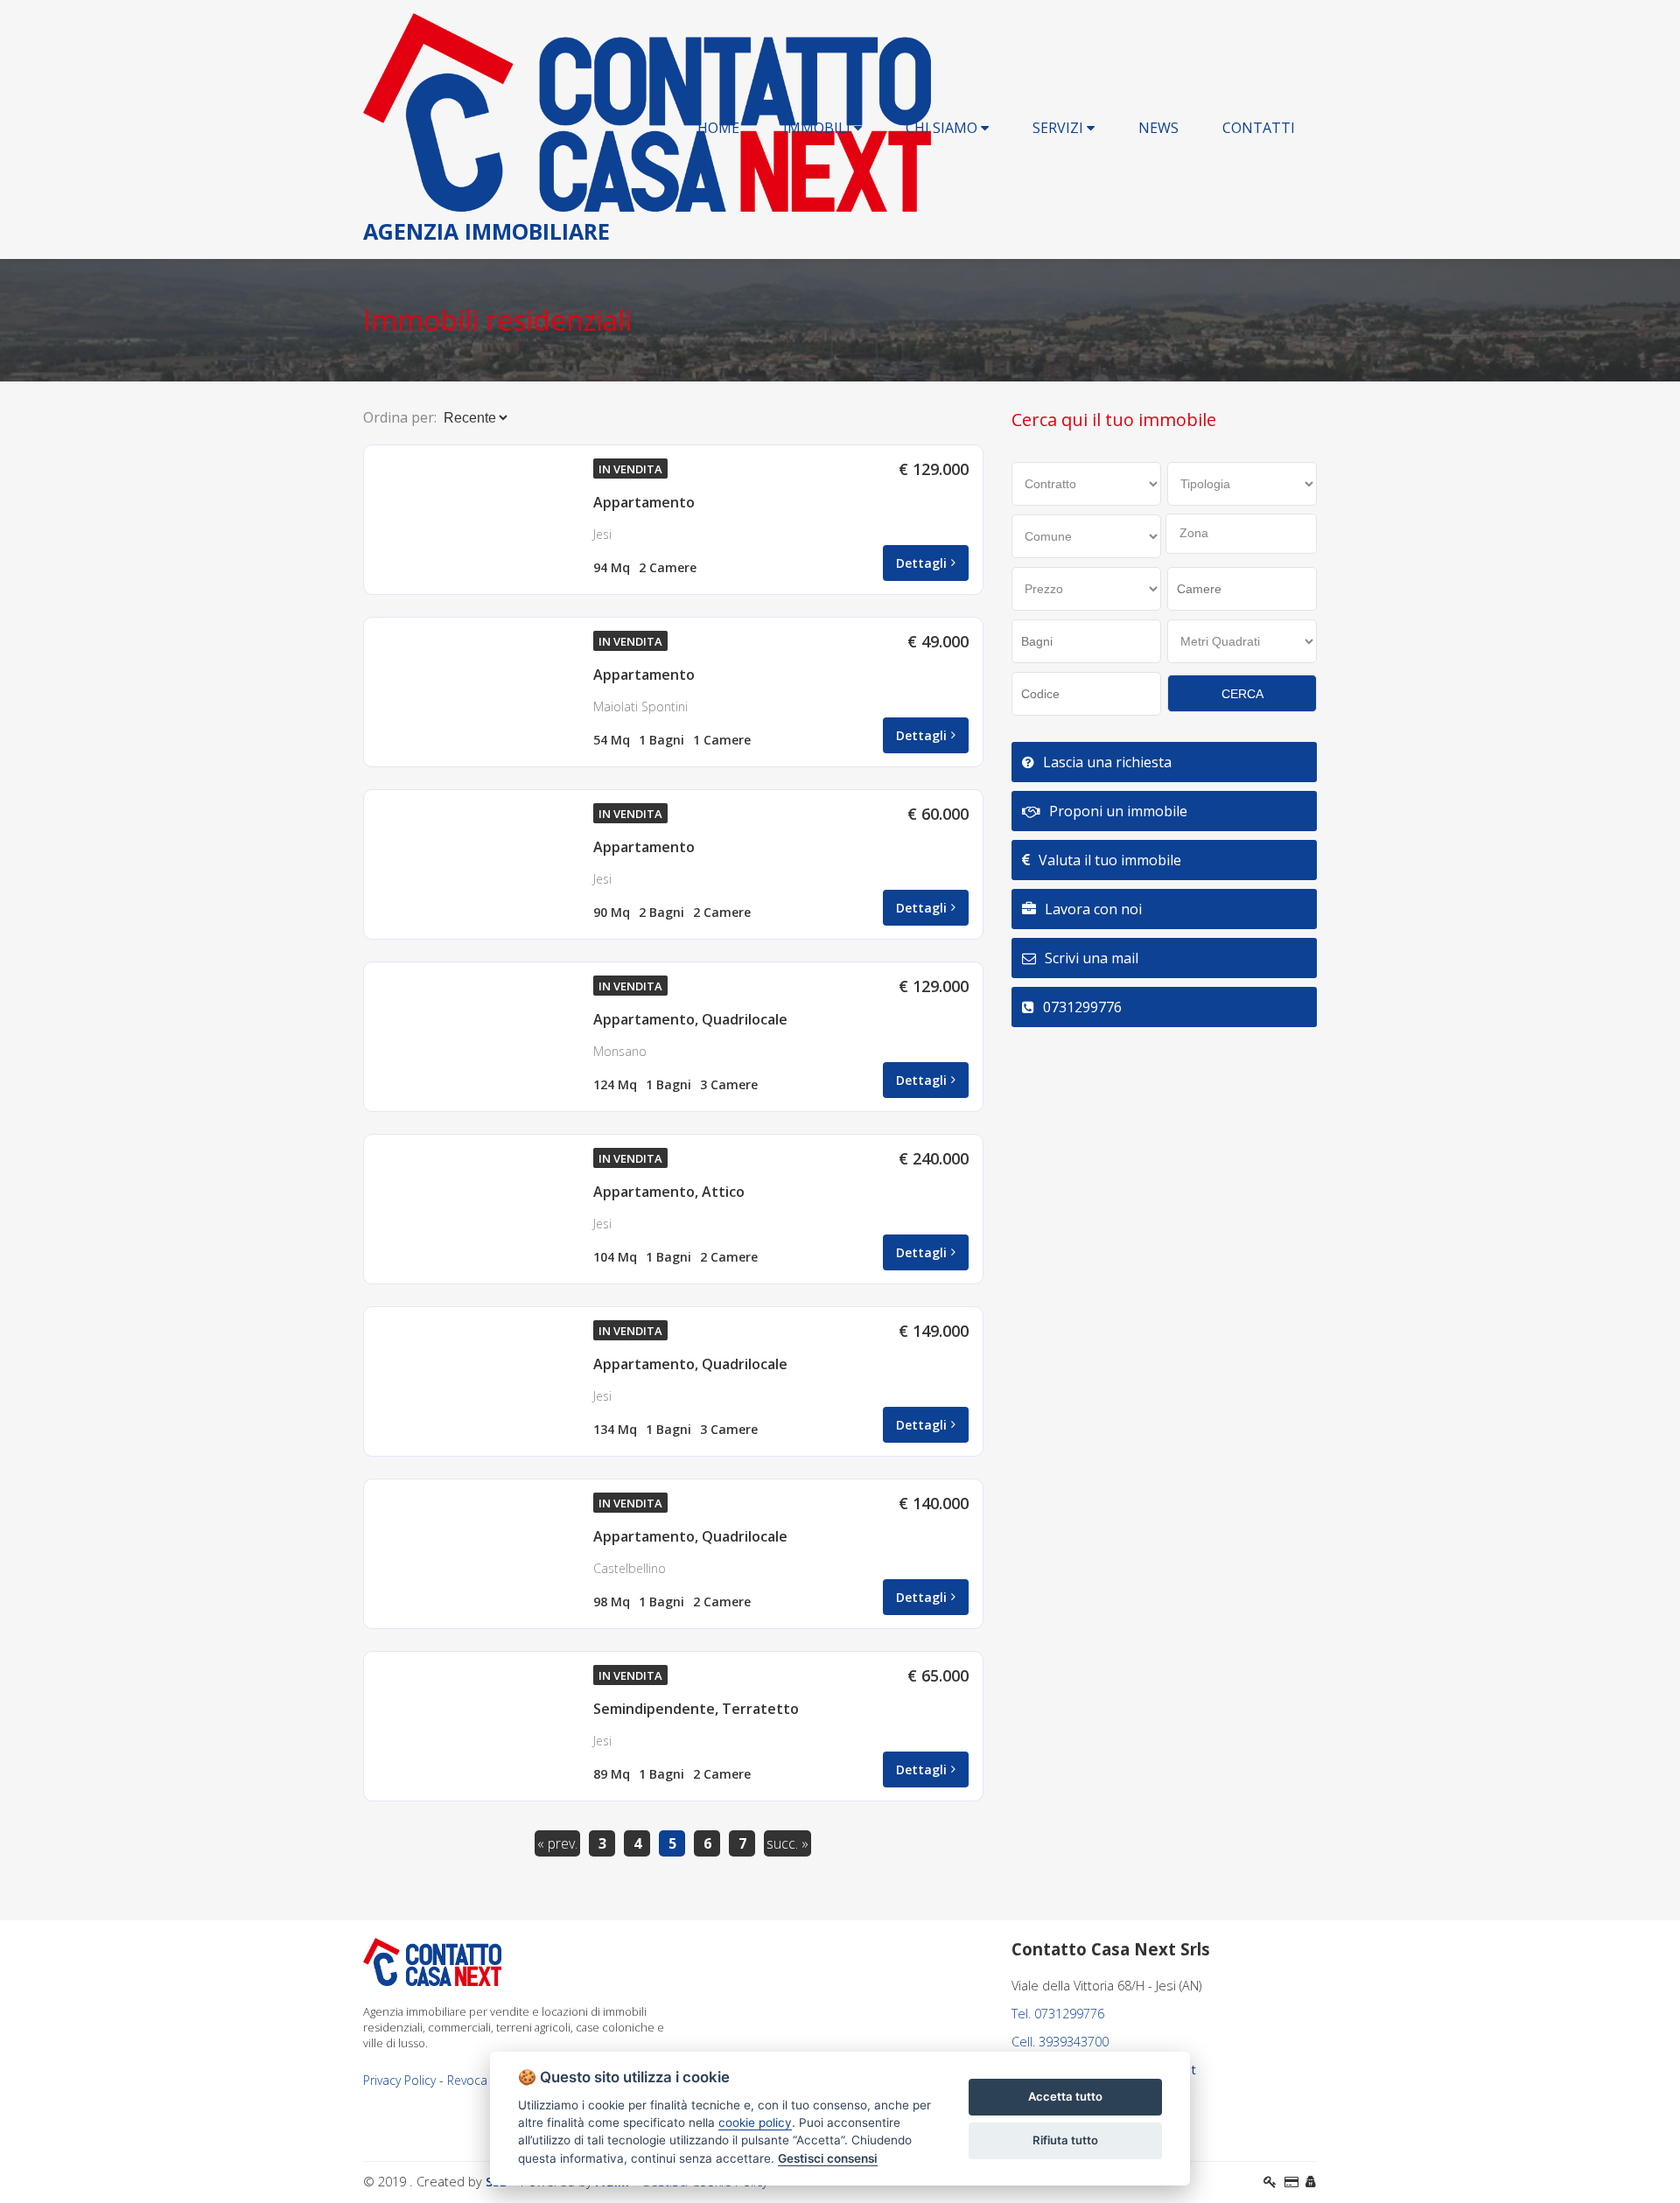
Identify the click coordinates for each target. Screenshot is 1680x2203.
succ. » (787, 1843)
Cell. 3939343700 (1060, 2042)
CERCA (1242, 694)
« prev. (557, 1843)
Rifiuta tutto (1065, 2140)
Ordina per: (400, 417)
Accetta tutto (1065, 2096)
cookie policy (755, 2123)
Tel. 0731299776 (1058, 2014)
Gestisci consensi (828, 2158)
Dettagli (921, 563)
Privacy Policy (399, 2080)
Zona (1194, 533)
